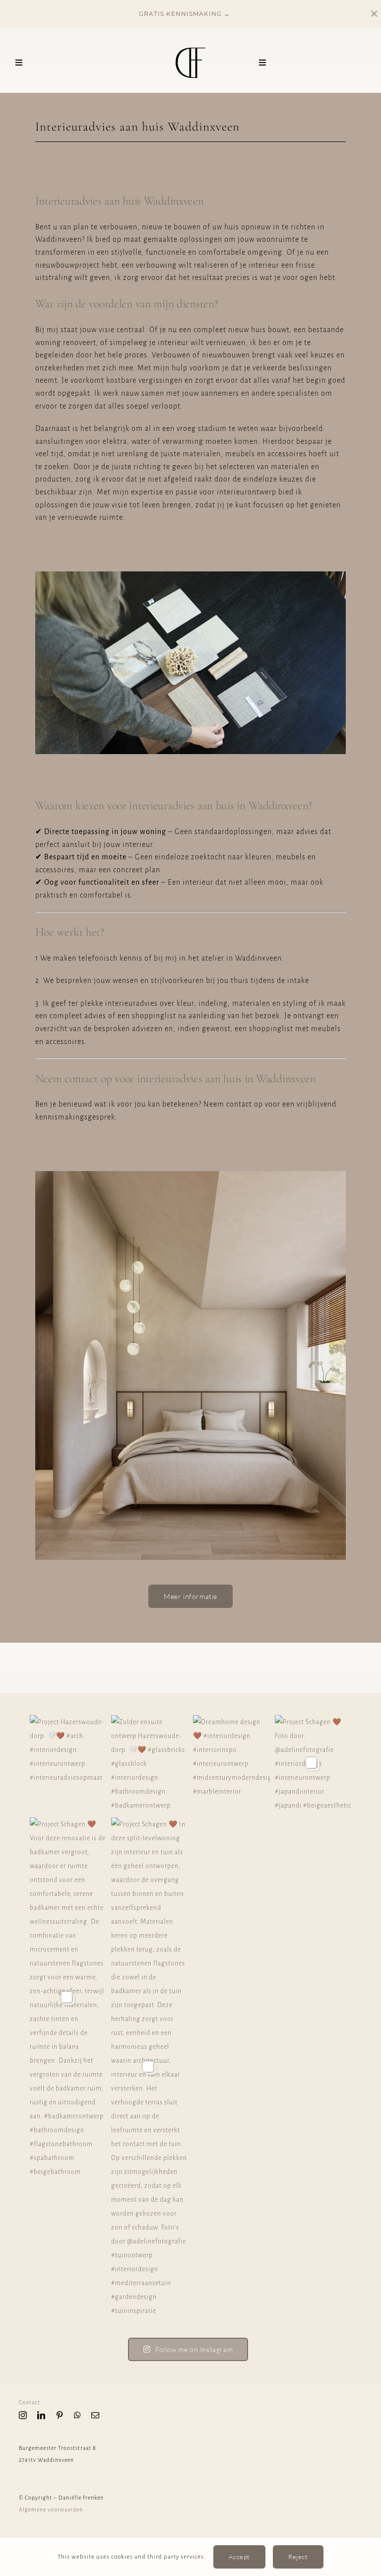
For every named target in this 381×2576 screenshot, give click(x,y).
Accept (239, 2557)
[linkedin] (41, 2415)
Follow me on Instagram (194, 2349)
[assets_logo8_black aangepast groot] (190, 51)
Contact (30, 2402)
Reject (298, 2557)
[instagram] (23, 2415)
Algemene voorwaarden (52, 2509)
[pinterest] (60, 2415)
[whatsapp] (78, 2415)
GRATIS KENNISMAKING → (184, 14)
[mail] (95, 2415)
